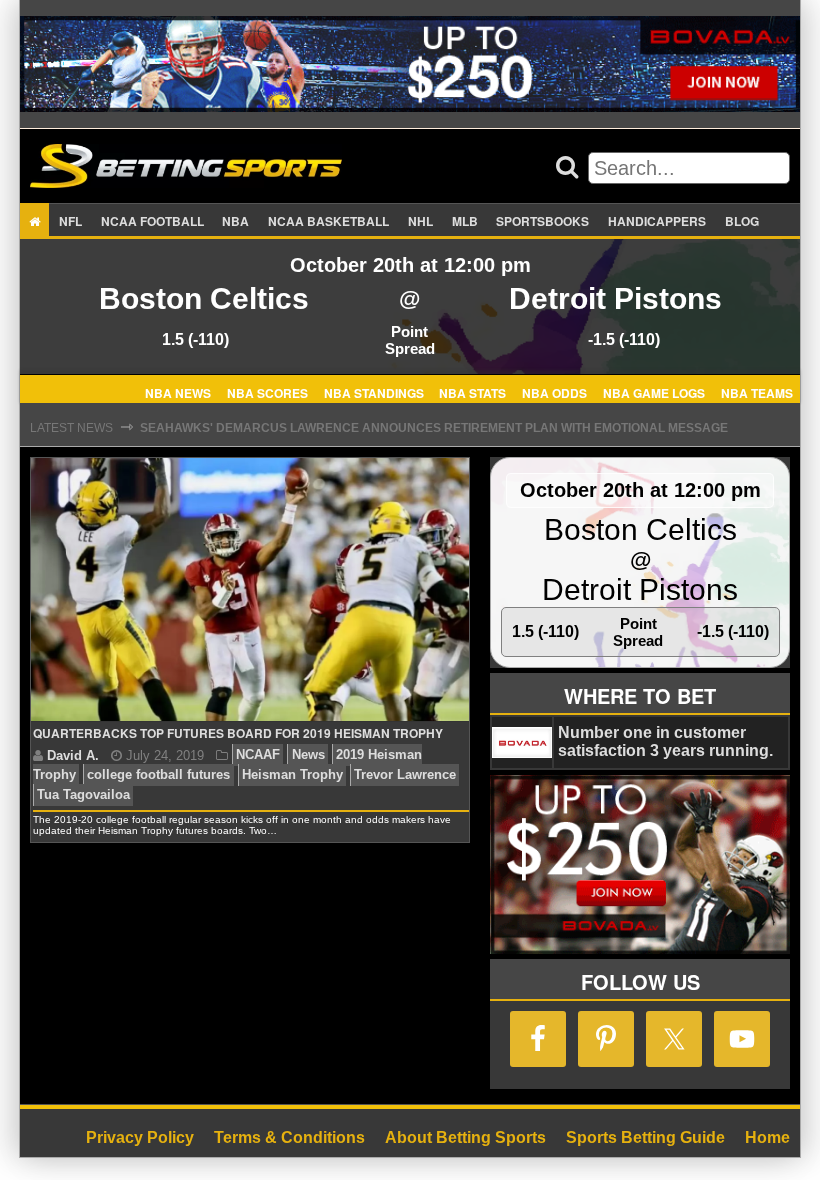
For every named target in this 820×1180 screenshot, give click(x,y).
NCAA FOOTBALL (152, 221)
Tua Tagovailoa (83, 795)
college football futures (158, 775)
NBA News (178, 392)
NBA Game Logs (654, 392)
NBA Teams (757, 392)
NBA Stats (472, 392)
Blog (742, 221)
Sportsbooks (542, 221)
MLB (465, 221)
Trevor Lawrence (405, 775)
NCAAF (258, 755)
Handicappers (657, 221)
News (308, 755)
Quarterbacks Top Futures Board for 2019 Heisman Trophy (238, 733)
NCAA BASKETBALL (328, 221)
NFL (70, 221)
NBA (235, 221)
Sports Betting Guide (645, 1137)
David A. (73, 755)
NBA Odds (554, 392)
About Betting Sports (465, 1137)
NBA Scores (267, 392)
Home (767, 1137)
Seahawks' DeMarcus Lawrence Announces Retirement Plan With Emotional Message (434, 428)
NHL (420, 221)
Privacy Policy (140, 1137)
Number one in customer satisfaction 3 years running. (665, 741)
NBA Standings (374, 392)
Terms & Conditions (289, 1137)
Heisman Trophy (292, 775)
